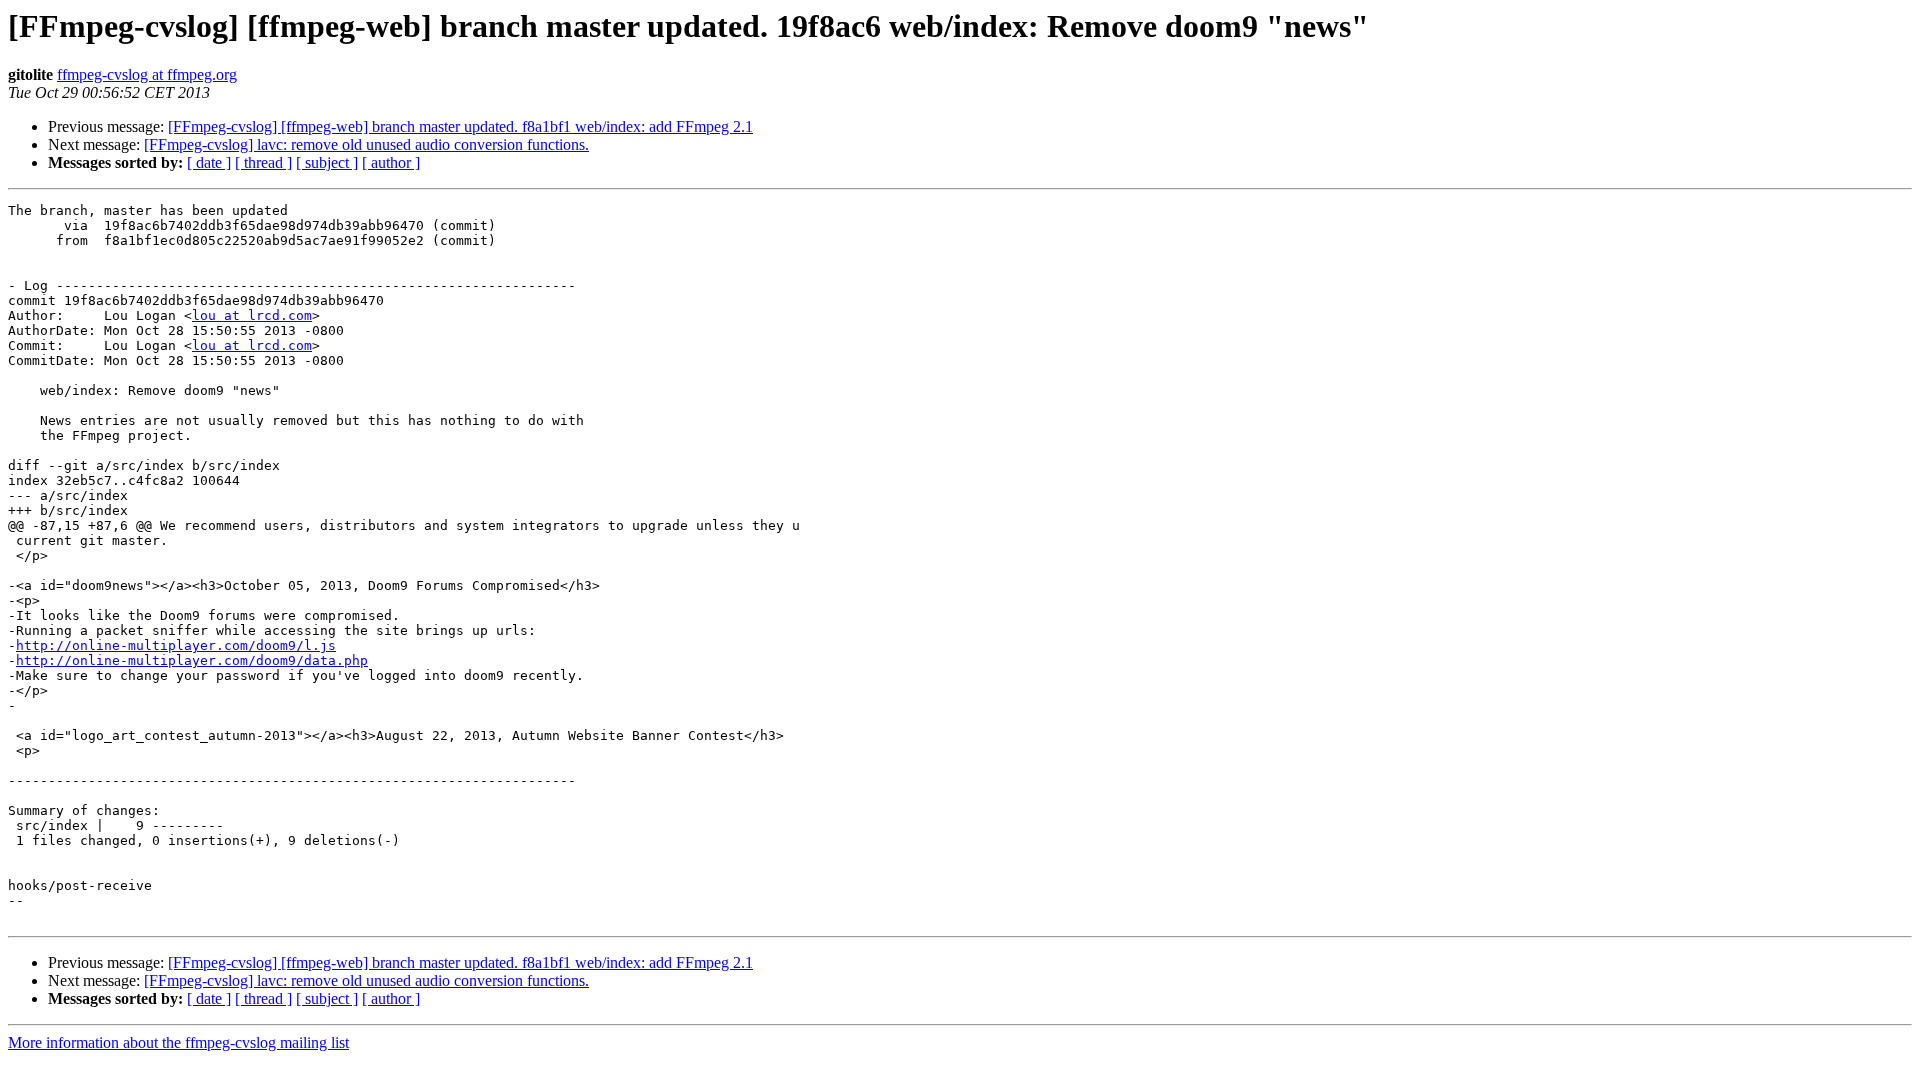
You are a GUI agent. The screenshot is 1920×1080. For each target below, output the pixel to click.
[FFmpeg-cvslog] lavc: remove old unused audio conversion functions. (366, 144)
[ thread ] (263, 162)
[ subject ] (327, 162)
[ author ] (391, 162)
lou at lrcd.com (252, 315)
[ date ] (209, 162)
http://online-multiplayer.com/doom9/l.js (176, 645)
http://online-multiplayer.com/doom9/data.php (192, 660)
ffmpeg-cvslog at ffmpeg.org (147, 74)
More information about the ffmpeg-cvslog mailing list (178, 1042)
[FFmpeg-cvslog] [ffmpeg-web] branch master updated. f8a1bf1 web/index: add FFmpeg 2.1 (460, 126)
